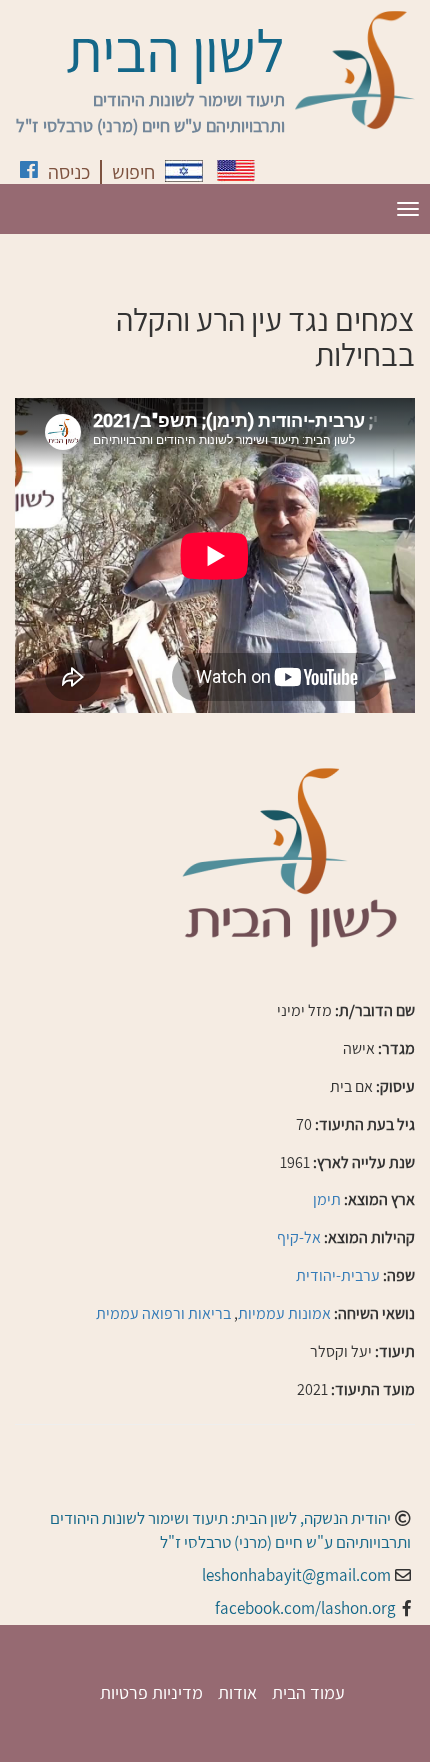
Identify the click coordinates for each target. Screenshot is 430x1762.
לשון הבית (175, 50)
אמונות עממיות (284, 1313)
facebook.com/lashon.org (305, 1608)
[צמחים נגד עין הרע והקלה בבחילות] (184, 171)
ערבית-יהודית (338, 1275)
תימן (327, 1199)
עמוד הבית (308, 1692)
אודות (237, 1692)
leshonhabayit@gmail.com (296, 1575)
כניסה (69, 172)
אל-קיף (299, 1237)
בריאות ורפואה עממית (163, 1313)
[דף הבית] (355, 70)
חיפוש (133, 172)
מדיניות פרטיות (151, 1692)
